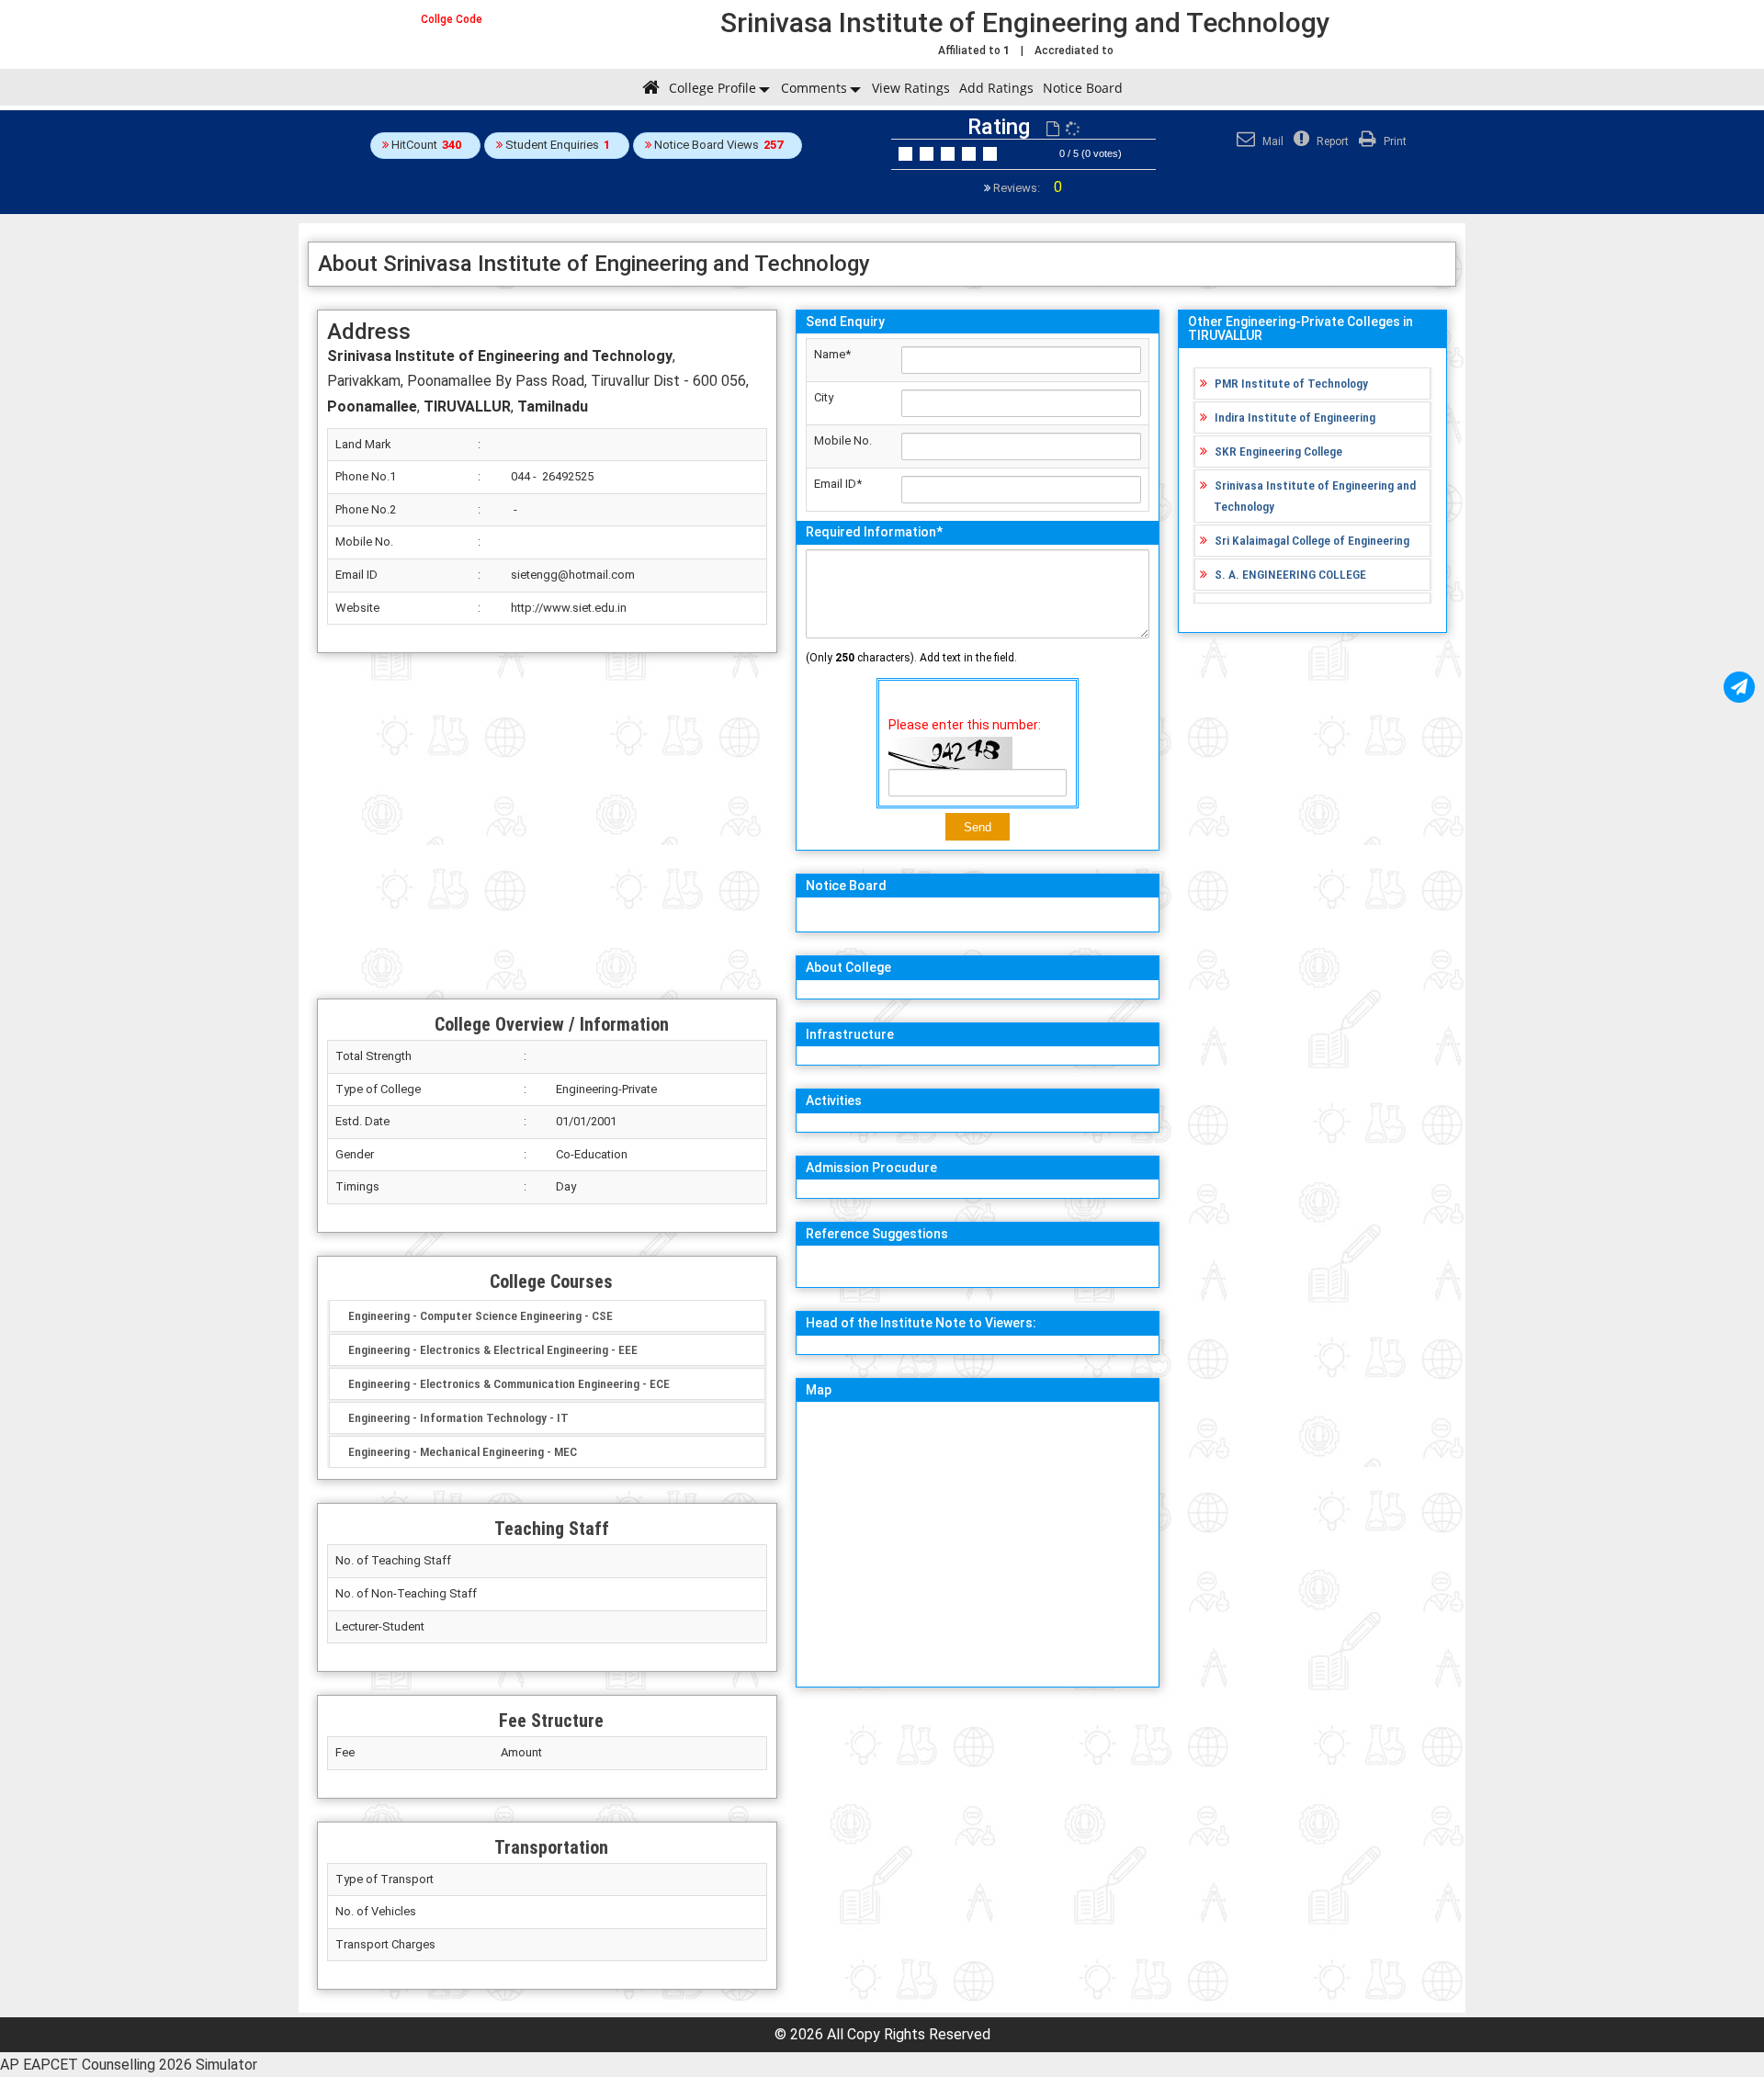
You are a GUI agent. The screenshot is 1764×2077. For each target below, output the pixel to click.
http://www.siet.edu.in (569, 608)
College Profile (712, 88)
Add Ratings (996, 88)
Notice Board (1083, 88)
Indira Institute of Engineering (1295, 417)
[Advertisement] (547, 826)
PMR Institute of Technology (1291, 383)
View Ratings (911, 88)
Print (1394, 141)
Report (1331, 141)
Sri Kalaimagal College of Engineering (1312, 540)
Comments (814, 88)
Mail (1272, 141)
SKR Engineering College (1278, 451)
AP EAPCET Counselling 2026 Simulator (129, 2065)
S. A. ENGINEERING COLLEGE (1290, 574)
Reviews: (1026, 188)
